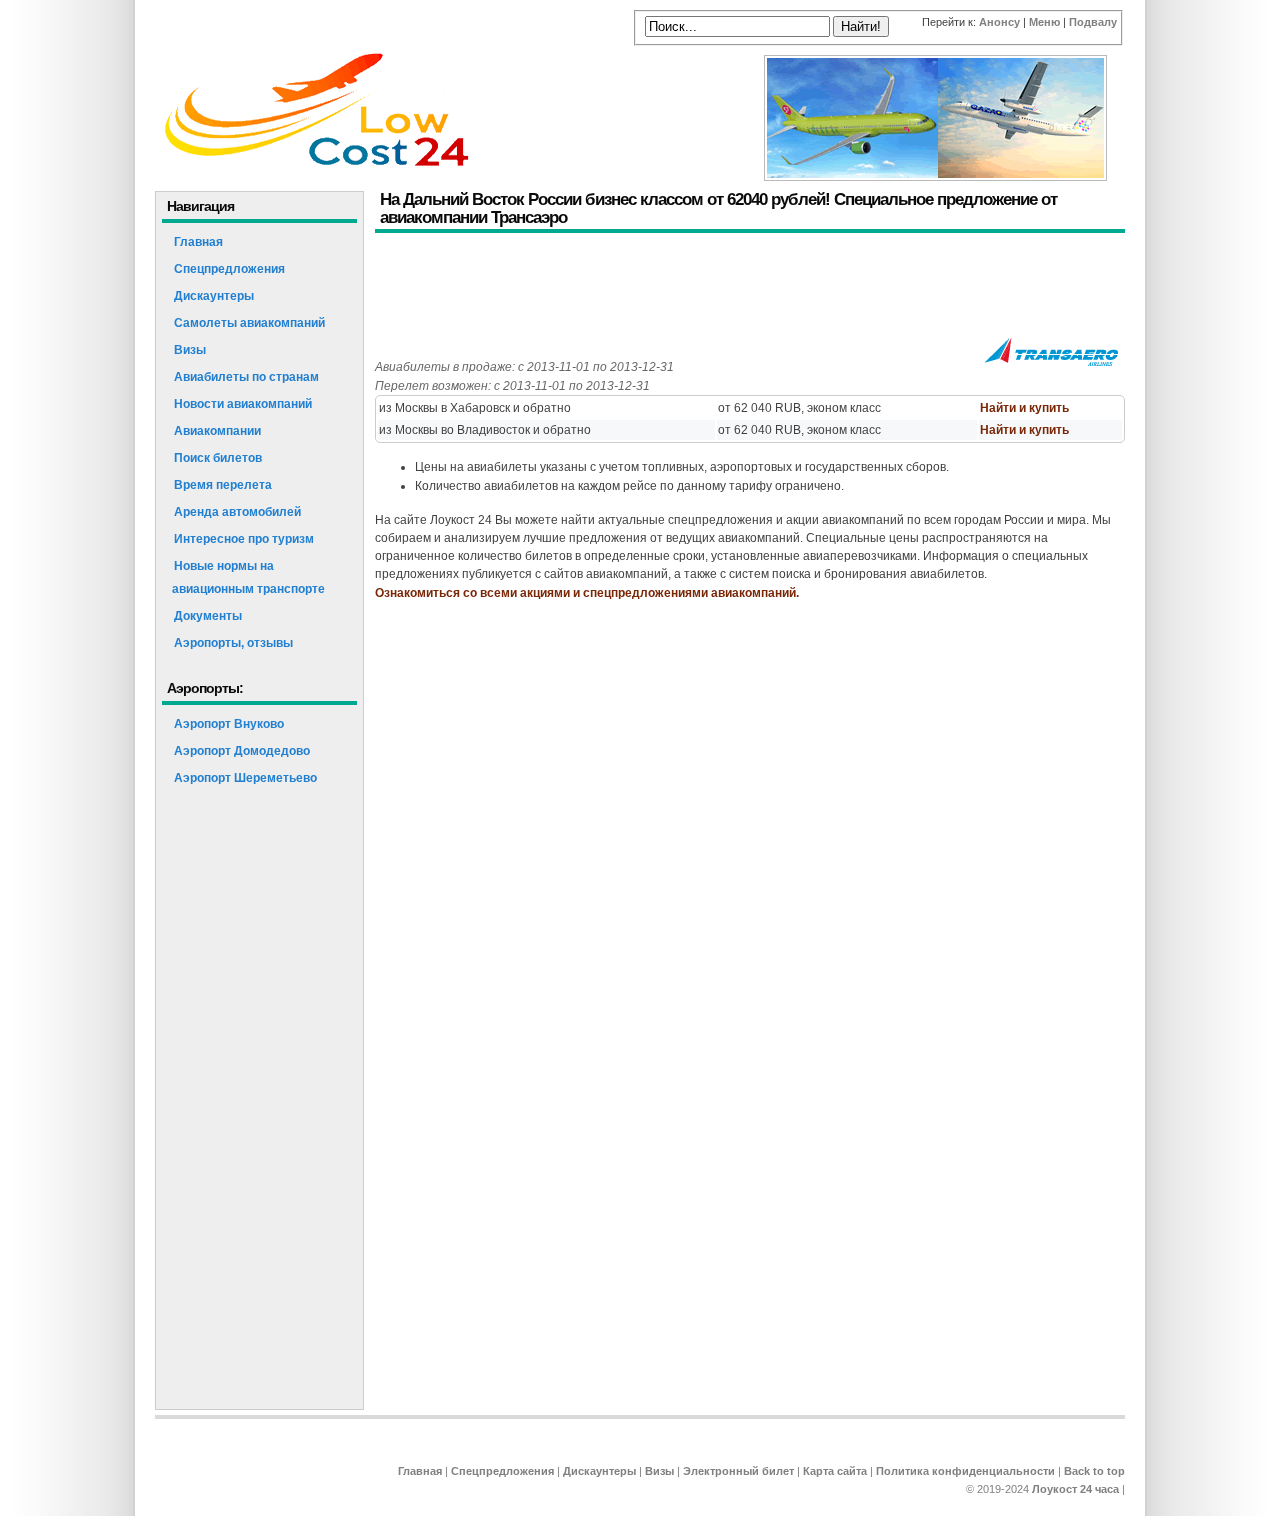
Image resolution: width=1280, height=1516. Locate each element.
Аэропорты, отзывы (233, 643)
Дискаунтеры (214, 296)
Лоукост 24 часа (1075, 1489)
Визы (190, 350)
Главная (198, 242)
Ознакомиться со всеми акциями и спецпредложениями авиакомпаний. (587, 593)
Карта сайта (835, 1471)
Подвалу (1093, 22)
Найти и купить (1024, 408)
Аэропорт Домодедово (242, 751)
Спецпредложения (229, 269)
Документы (208, 616)
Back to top (1094, 1471)
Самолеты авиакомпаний (249, 323)
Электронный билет (738, 1471)
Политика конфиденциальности (965, 1471)
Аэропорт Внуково (229, 724)
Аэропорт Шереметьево (245, 778)
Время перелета (223, 485)
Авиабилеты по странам (246, 377)
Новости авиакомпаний (243, 404)
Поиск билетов (218, 458)
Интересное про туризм (244, 539)
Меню (1044, 22)
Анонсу (999, 22)
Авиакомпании (217, 431)
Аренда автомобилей (237, 512)
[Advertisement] (739, 288)
